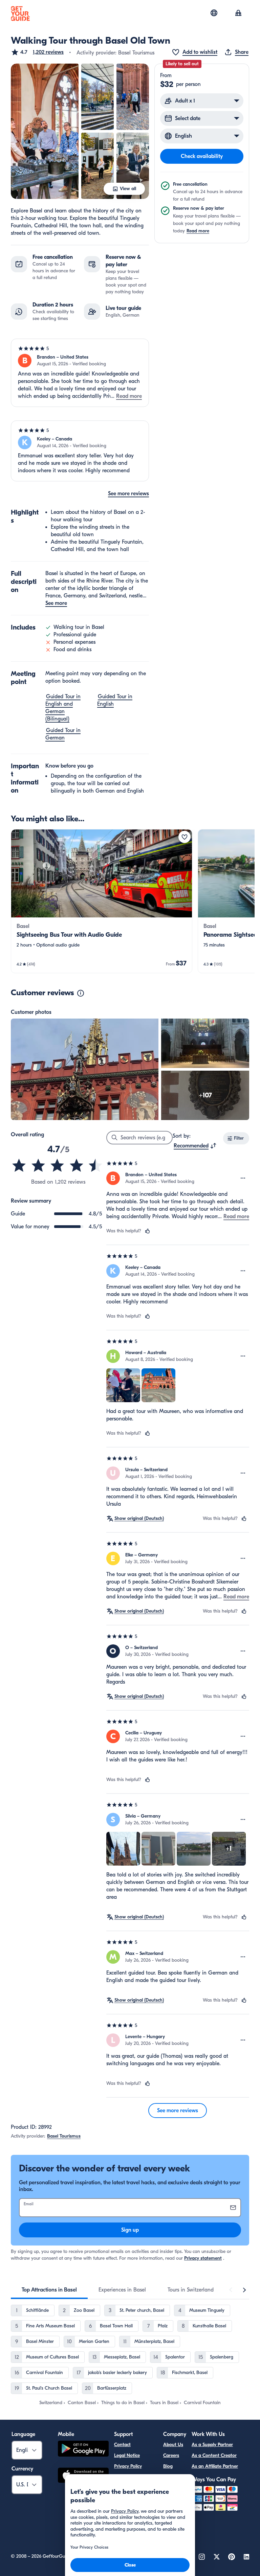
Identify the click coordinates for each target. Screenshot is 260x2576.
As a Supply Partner (212, 2445)
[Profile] (238, 14)
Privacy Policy (128, 2466)
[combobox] (195, 1146)
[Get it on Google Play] (83, 2450)
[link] (102, 901)
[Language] (214, 13)
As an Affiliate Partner (215, 2466)
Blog (168, 2466)
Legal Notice (127, 2455)
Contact (122, 2445)
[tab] (49, 2290)
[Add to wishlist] (185, 837)
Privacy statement (203, 2258)
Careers (171, 2455)
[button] (37, 52)
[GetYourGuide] (20, 14)
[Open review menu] (243, 1178)
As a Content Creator (214, 2455)
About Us (173, 2445)
